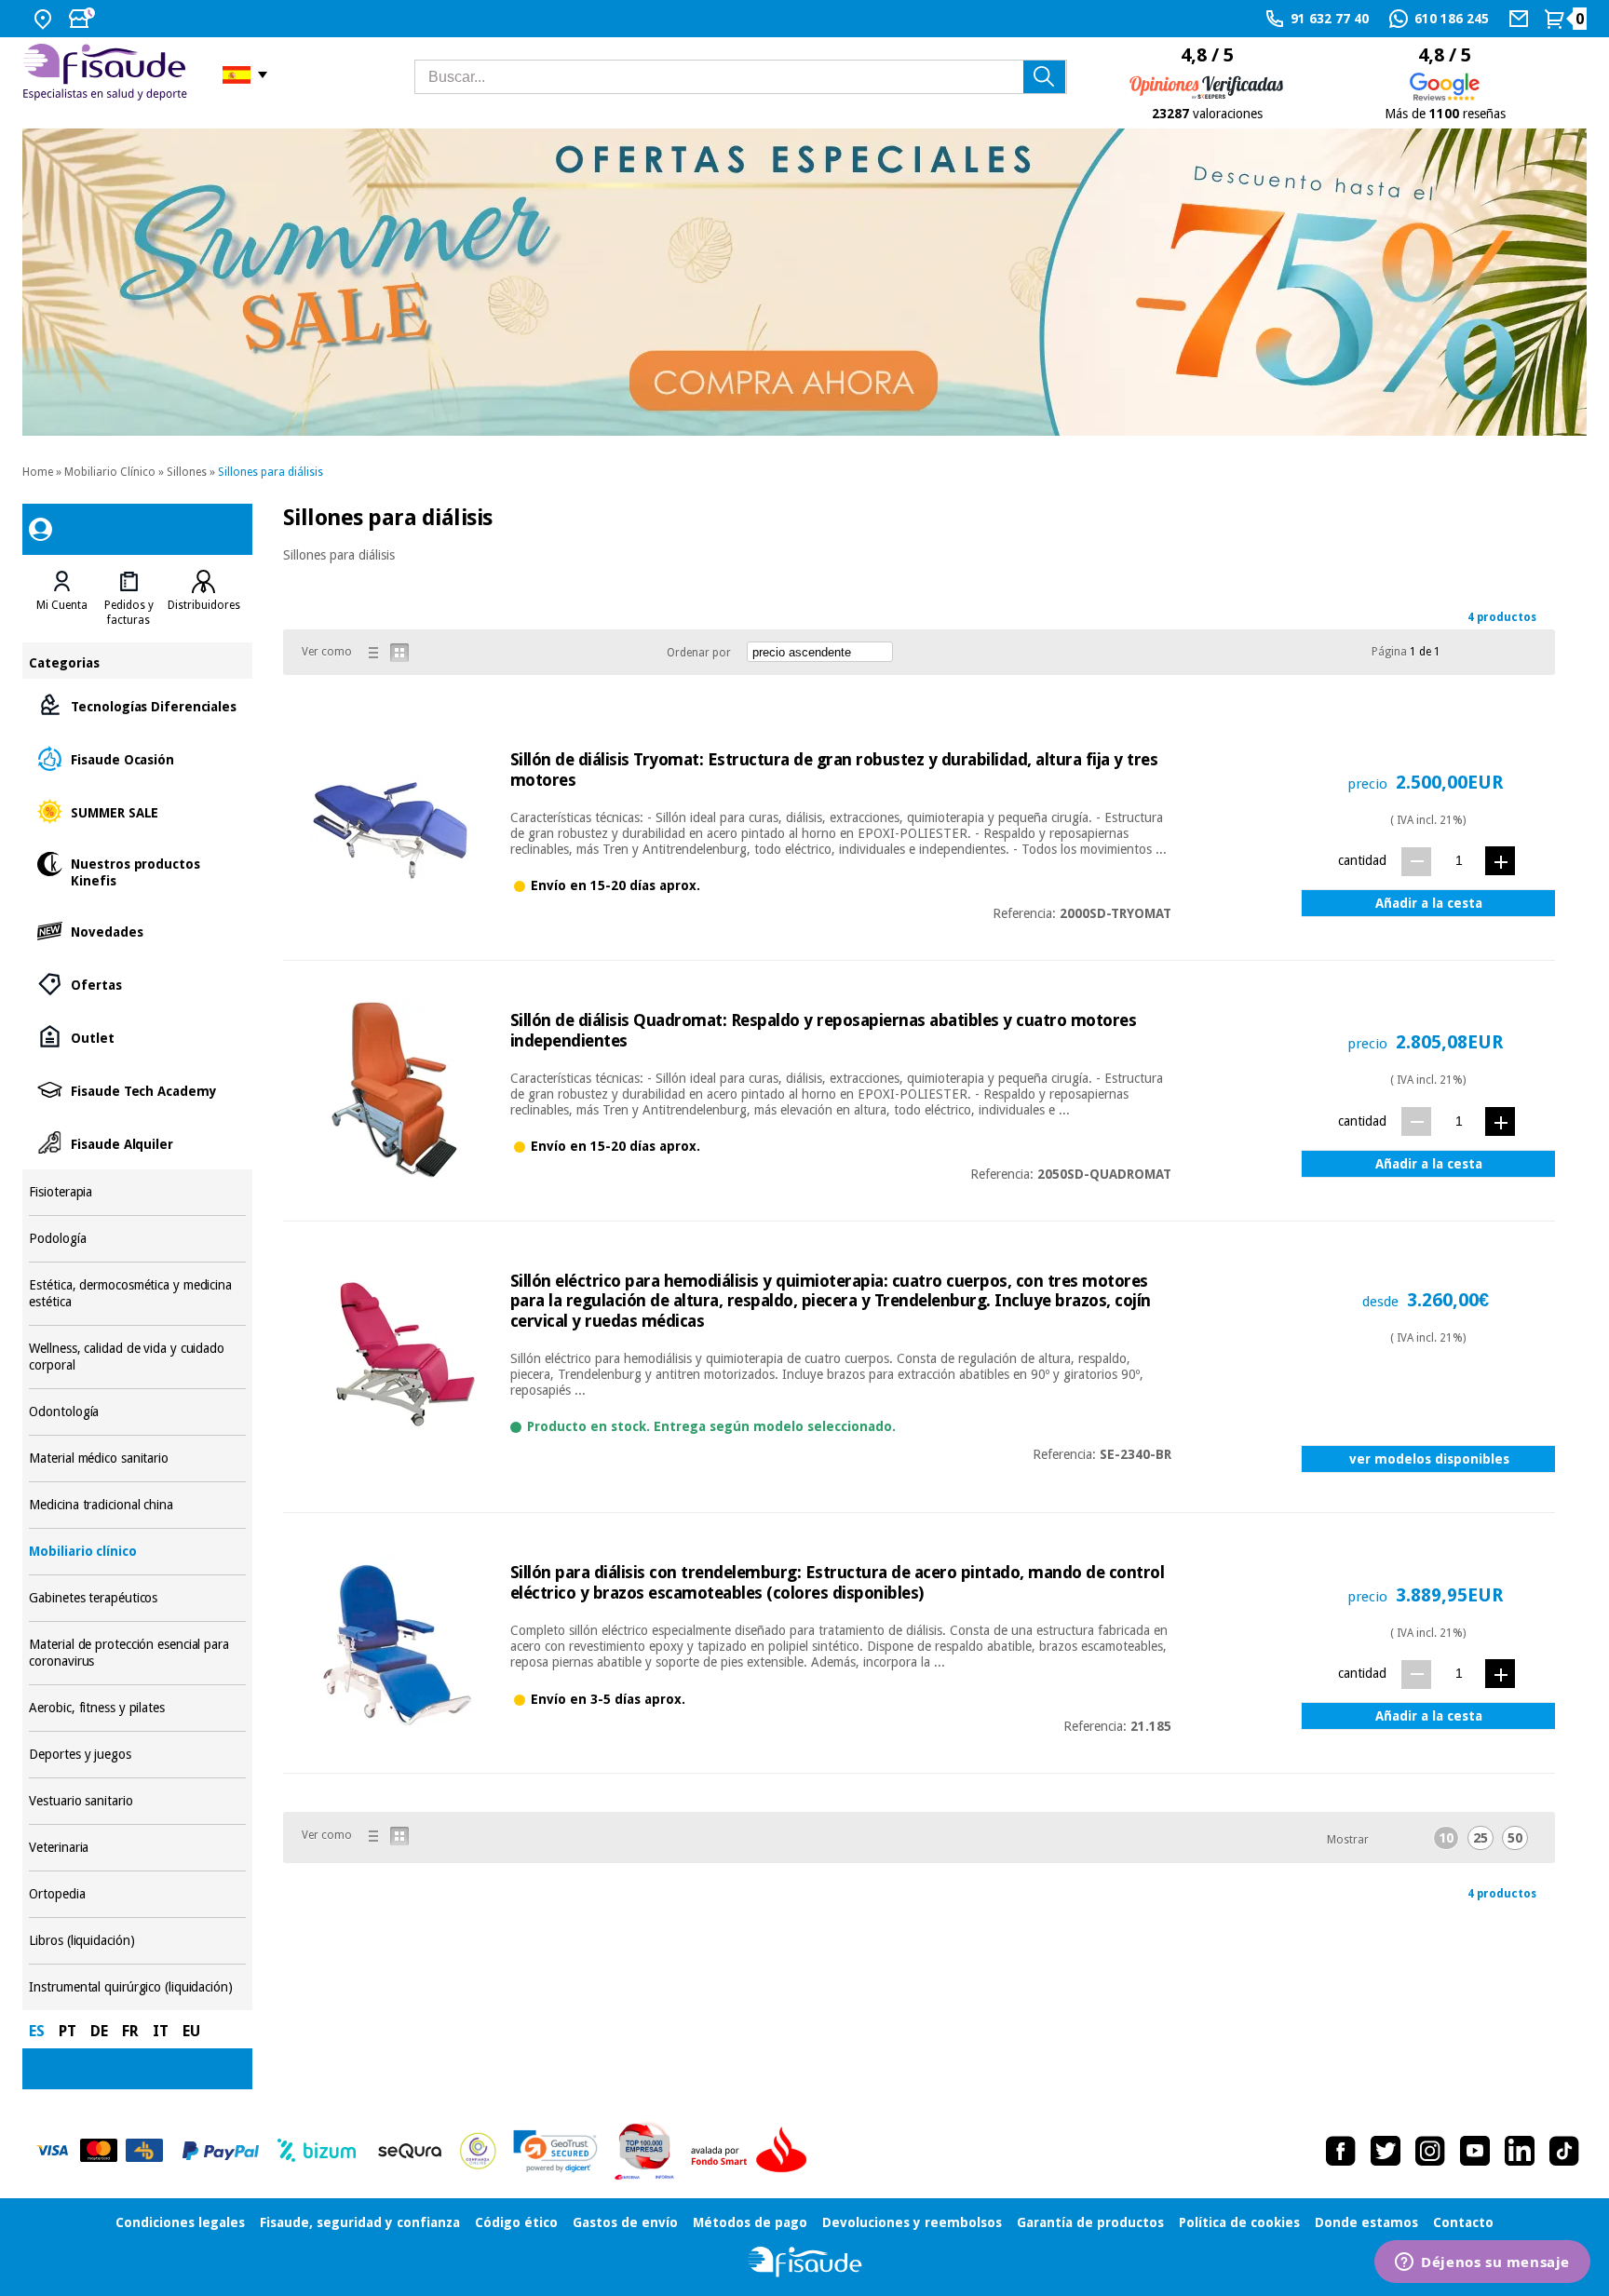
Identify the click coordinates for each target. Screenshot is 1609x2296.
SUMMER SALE (137, 811)
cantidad (1362, 860)
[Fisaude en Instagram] (1430, 2151)
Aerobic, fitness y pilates (137, 1708)
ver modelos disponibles (1429, 1459)
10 (1446, 1838)
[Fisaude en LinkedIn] (1520, 2151)
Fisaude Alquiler (137, 1143)
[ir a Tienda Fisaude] (805, 2262)
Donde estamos (1366, 2222)
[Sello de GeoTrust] (555, 2151)
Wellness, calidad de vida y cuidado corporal (137, 1357)
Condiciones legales (180, 2222)
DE (99, 2031)
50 (1515, 1838)
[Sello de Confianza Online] (478, 2151)
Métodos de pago (750, 2222)
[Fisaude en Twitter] (1386, 2151)
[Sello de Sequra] (410, 2151)
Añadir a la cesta (1429, 903)
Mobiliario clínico (137, 1552)
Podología (137, 1239)
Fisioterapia (137, 1192)
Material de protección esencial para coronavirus (137, 1653)
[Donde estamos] (45, 19)
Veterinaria (137, 1848)
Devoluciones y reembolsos (912, 2222)
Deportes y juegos (137, 1755)
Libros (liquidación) (137, 1941)
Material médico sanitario (137, 1459)
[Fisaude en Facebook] (1341, 2151)
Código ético (516, 2222)
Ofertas (137, 984)
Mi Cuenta (62, 605)
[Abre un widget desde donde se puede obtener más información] (1482, 2263)
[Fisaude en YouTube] (1475, 2151)
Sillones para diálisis (270, 472)
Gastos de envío (625, 2222)
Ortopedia (137, 1894)
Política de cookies (1239, 2222)
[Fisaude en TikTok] (1564, 2151)
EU (191, 2031)
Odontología (137, 1412)
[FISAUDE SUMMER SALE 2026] (804, 282)
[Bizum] (317, 2151)
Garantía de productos (1090, 2222)
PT (68, 2031)
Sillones (187, 472)
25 (1481, 1838)
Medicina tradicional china (137, 1505)
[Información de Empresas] (645, 2151)
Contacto (1463, 2222)
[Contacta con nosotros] (1521, 19)
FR (130, 2031)
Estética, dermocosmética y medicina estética (137, 1294)
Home (38, 472)
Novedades (137, 931)
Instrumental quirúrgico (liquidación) (137, 1987)
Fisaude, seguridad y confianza (360, 2222)
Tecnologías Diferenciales (137, 705)
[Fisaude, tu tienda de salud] (108, 75)
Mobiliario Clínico (110, 472)
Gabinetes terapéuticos (137, 1598)
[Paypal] (221, 2151)
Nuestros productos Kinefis (137, 871)
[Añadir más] (1500, 861)
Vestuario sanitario (137, 1801)
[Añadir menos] (1416, 862)
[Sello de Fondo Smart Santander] (753, 2151)
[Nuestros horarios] (84, 19)
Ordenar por (699, 653)
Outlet (137, 1037)
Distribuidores (204, 605)
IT (161, 2031)
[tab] (62, 599)
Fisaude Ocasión (137, 758)
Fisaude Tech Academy (137, 1090)
